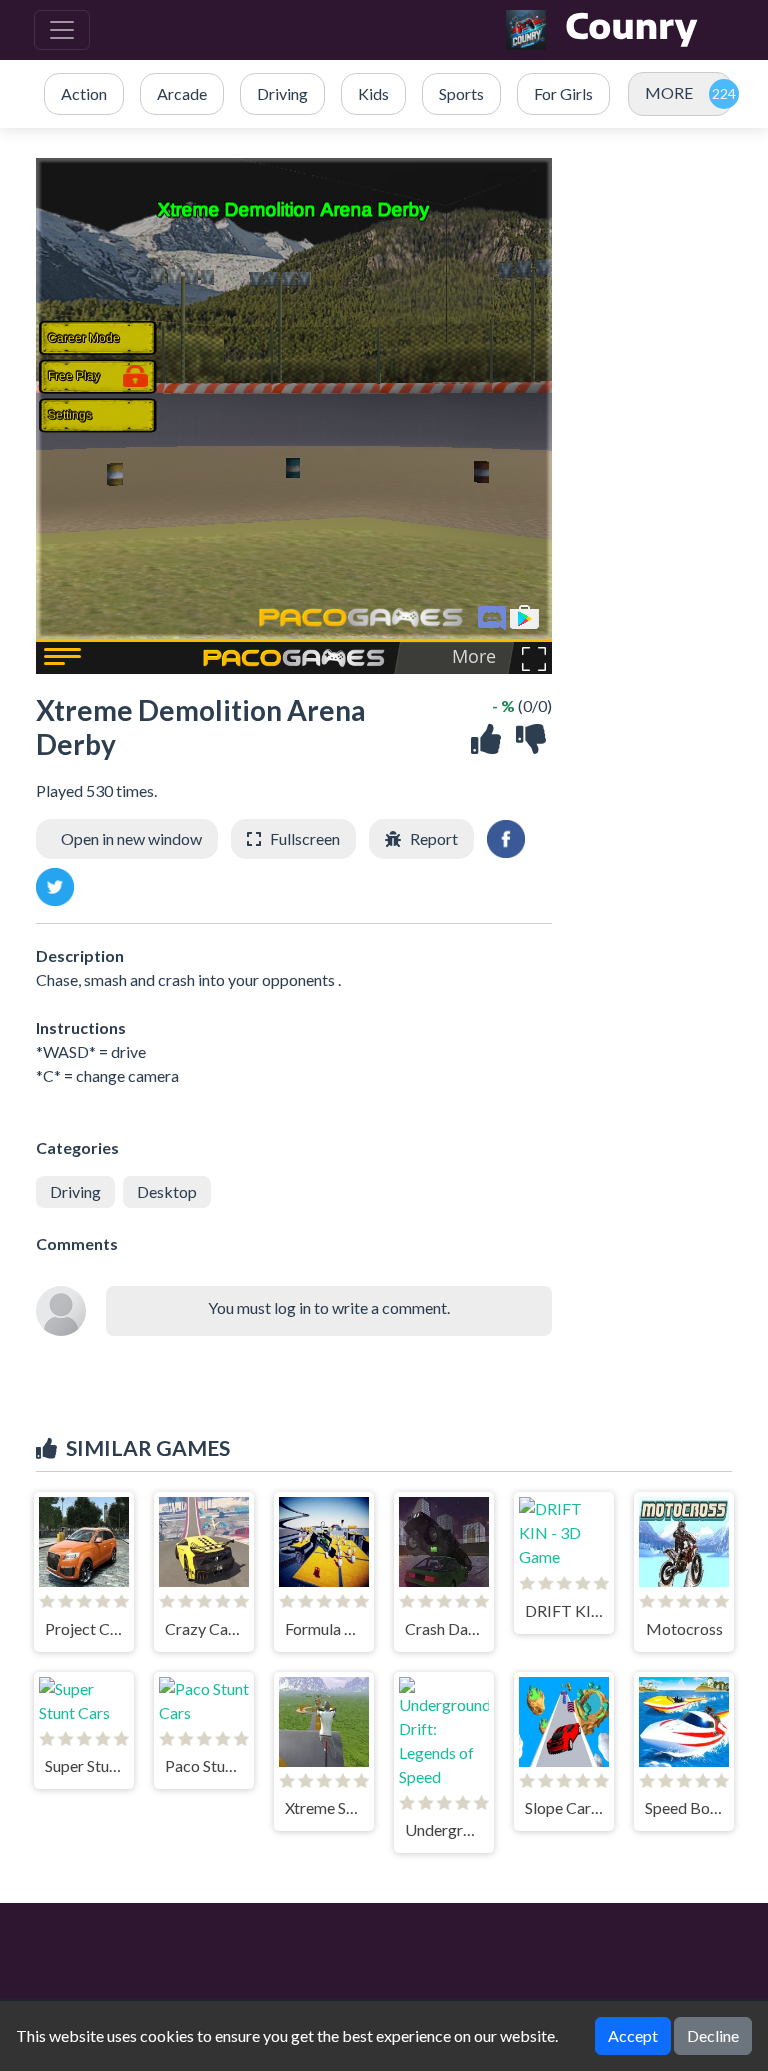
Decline (713, 2035)
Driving (75, 1191)
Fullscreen (305, 838)
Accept (633, 2035)
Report (434, 838)
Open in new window (131, 838)
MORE (669, 92)
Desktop (167, 1191)
